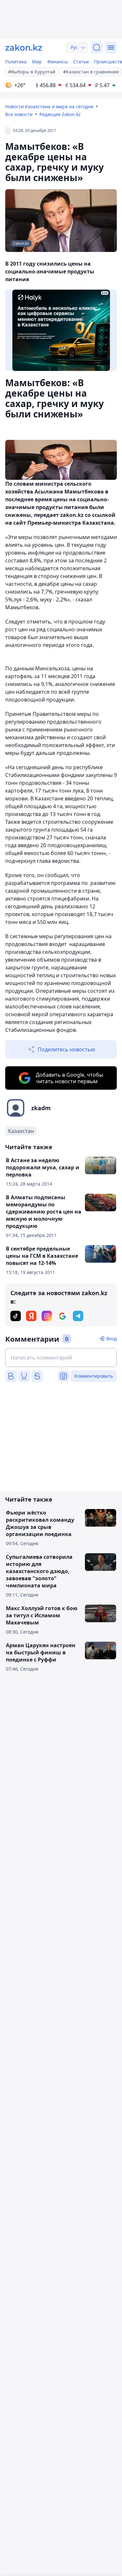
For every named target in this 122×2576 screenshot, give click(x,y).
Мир (37, 62)
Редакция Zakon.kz (60, 114)
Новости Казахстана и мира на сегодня (49, 106)
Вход (112, 1339)
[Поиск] (97, 47)
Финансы (58, 62)
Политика (16, 62)
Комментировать (94, 1376)
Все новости (19, 114)
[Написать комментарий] (61, 1358)
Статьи (81, 62)
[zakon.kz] (24, 47)
